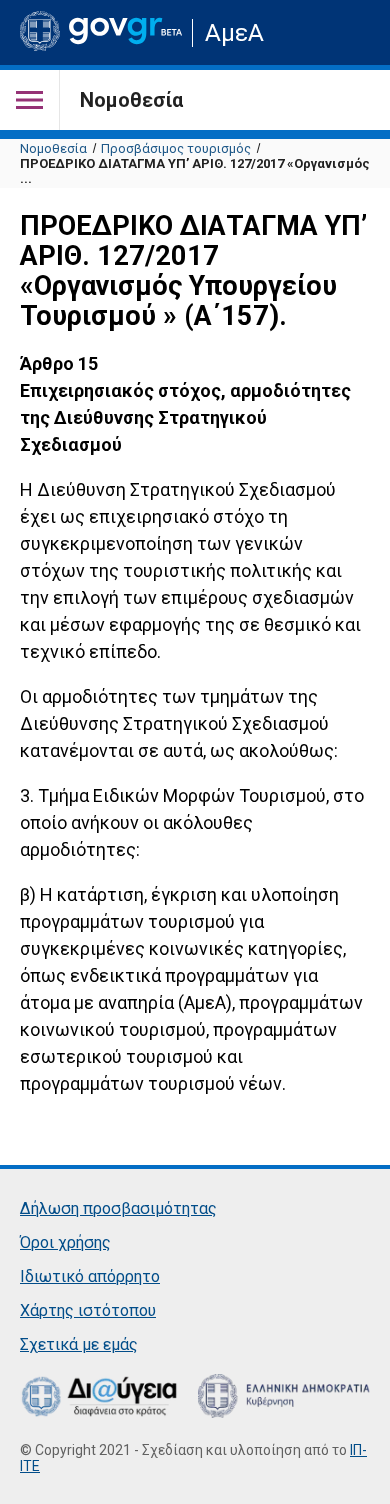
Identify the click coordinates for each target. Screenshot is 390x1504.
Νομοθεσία (53, 148)
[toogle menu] (30, 100)
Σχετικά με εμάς (79, 1344)
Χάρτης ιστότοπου (88, 1310)
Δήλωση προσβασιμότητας (118, 1208)
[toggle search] (352, 32)
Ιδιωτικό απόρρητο (90, 1276)
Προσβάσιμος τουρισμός (176, 148)
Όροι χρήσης (65, 1242)
